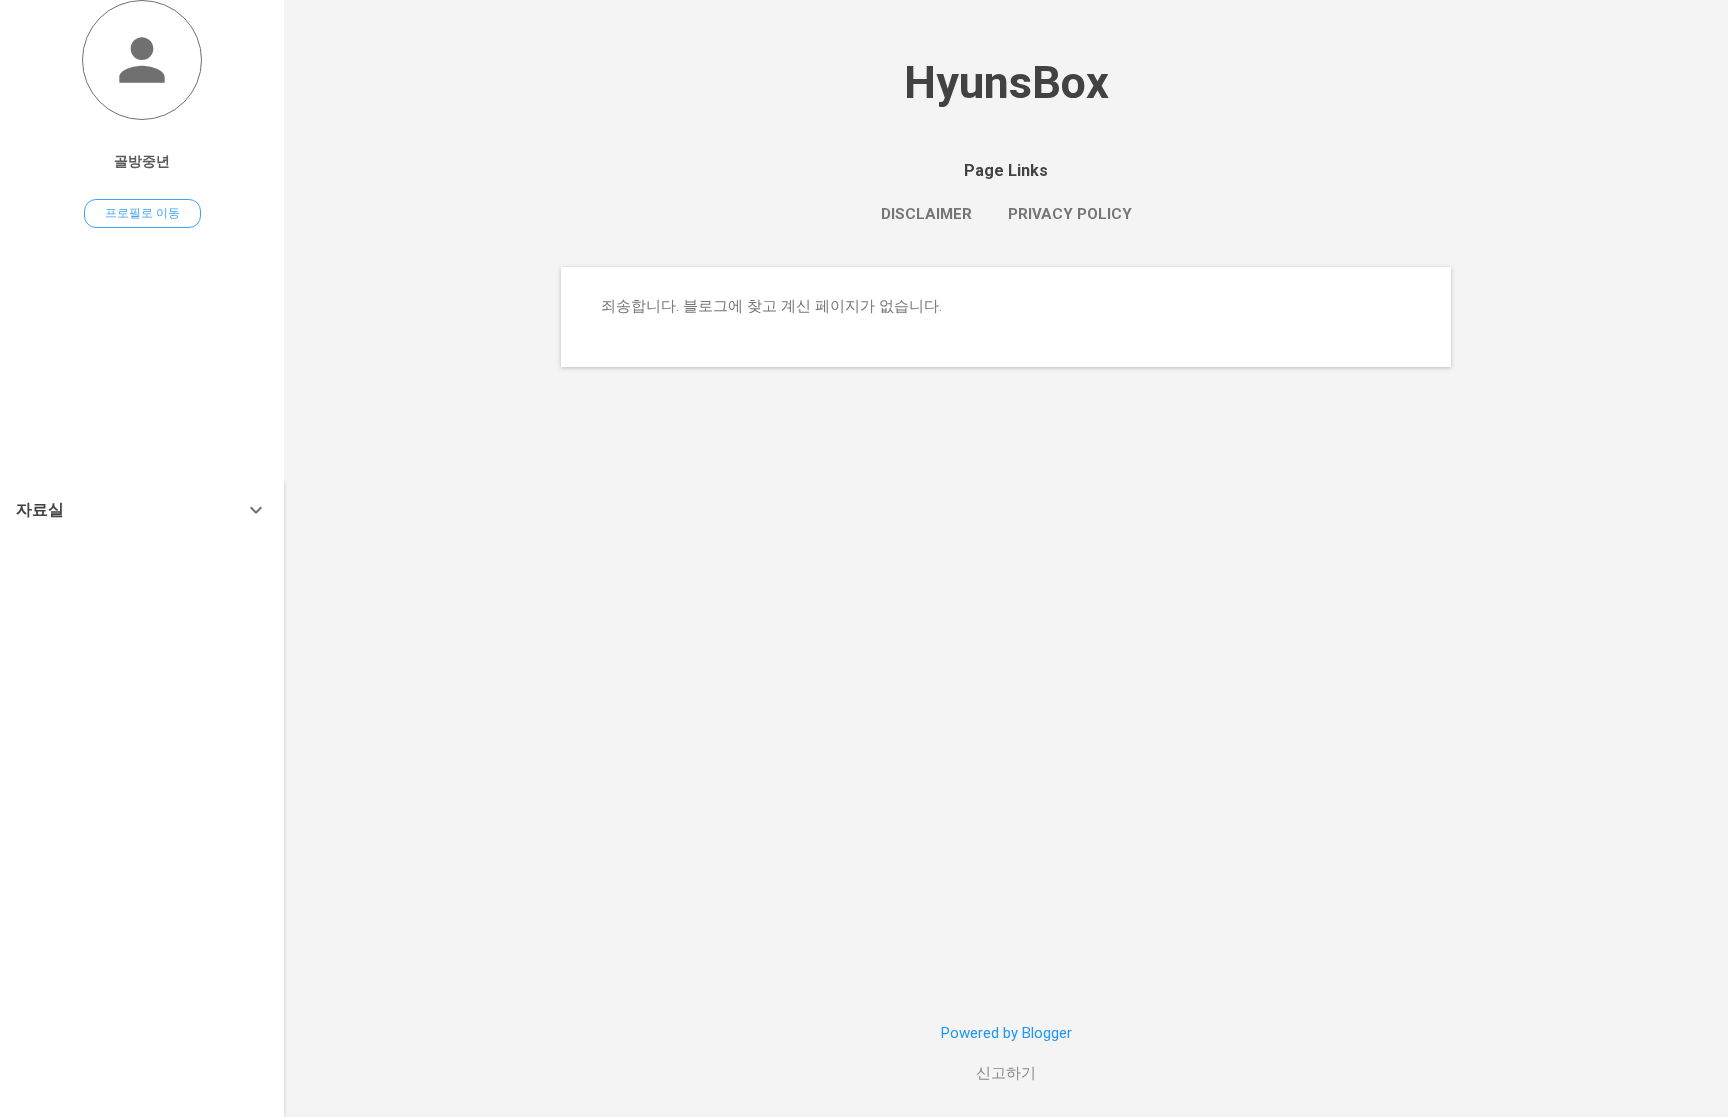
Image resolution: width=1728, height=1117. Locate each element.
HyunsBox (1006, 82)
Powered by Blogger (1006, 1033)
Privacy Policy (1070, 214)
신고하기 (1006, 1073)
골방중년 (142, 161)
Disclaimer (926, 214)
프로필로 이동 (142, 213)
